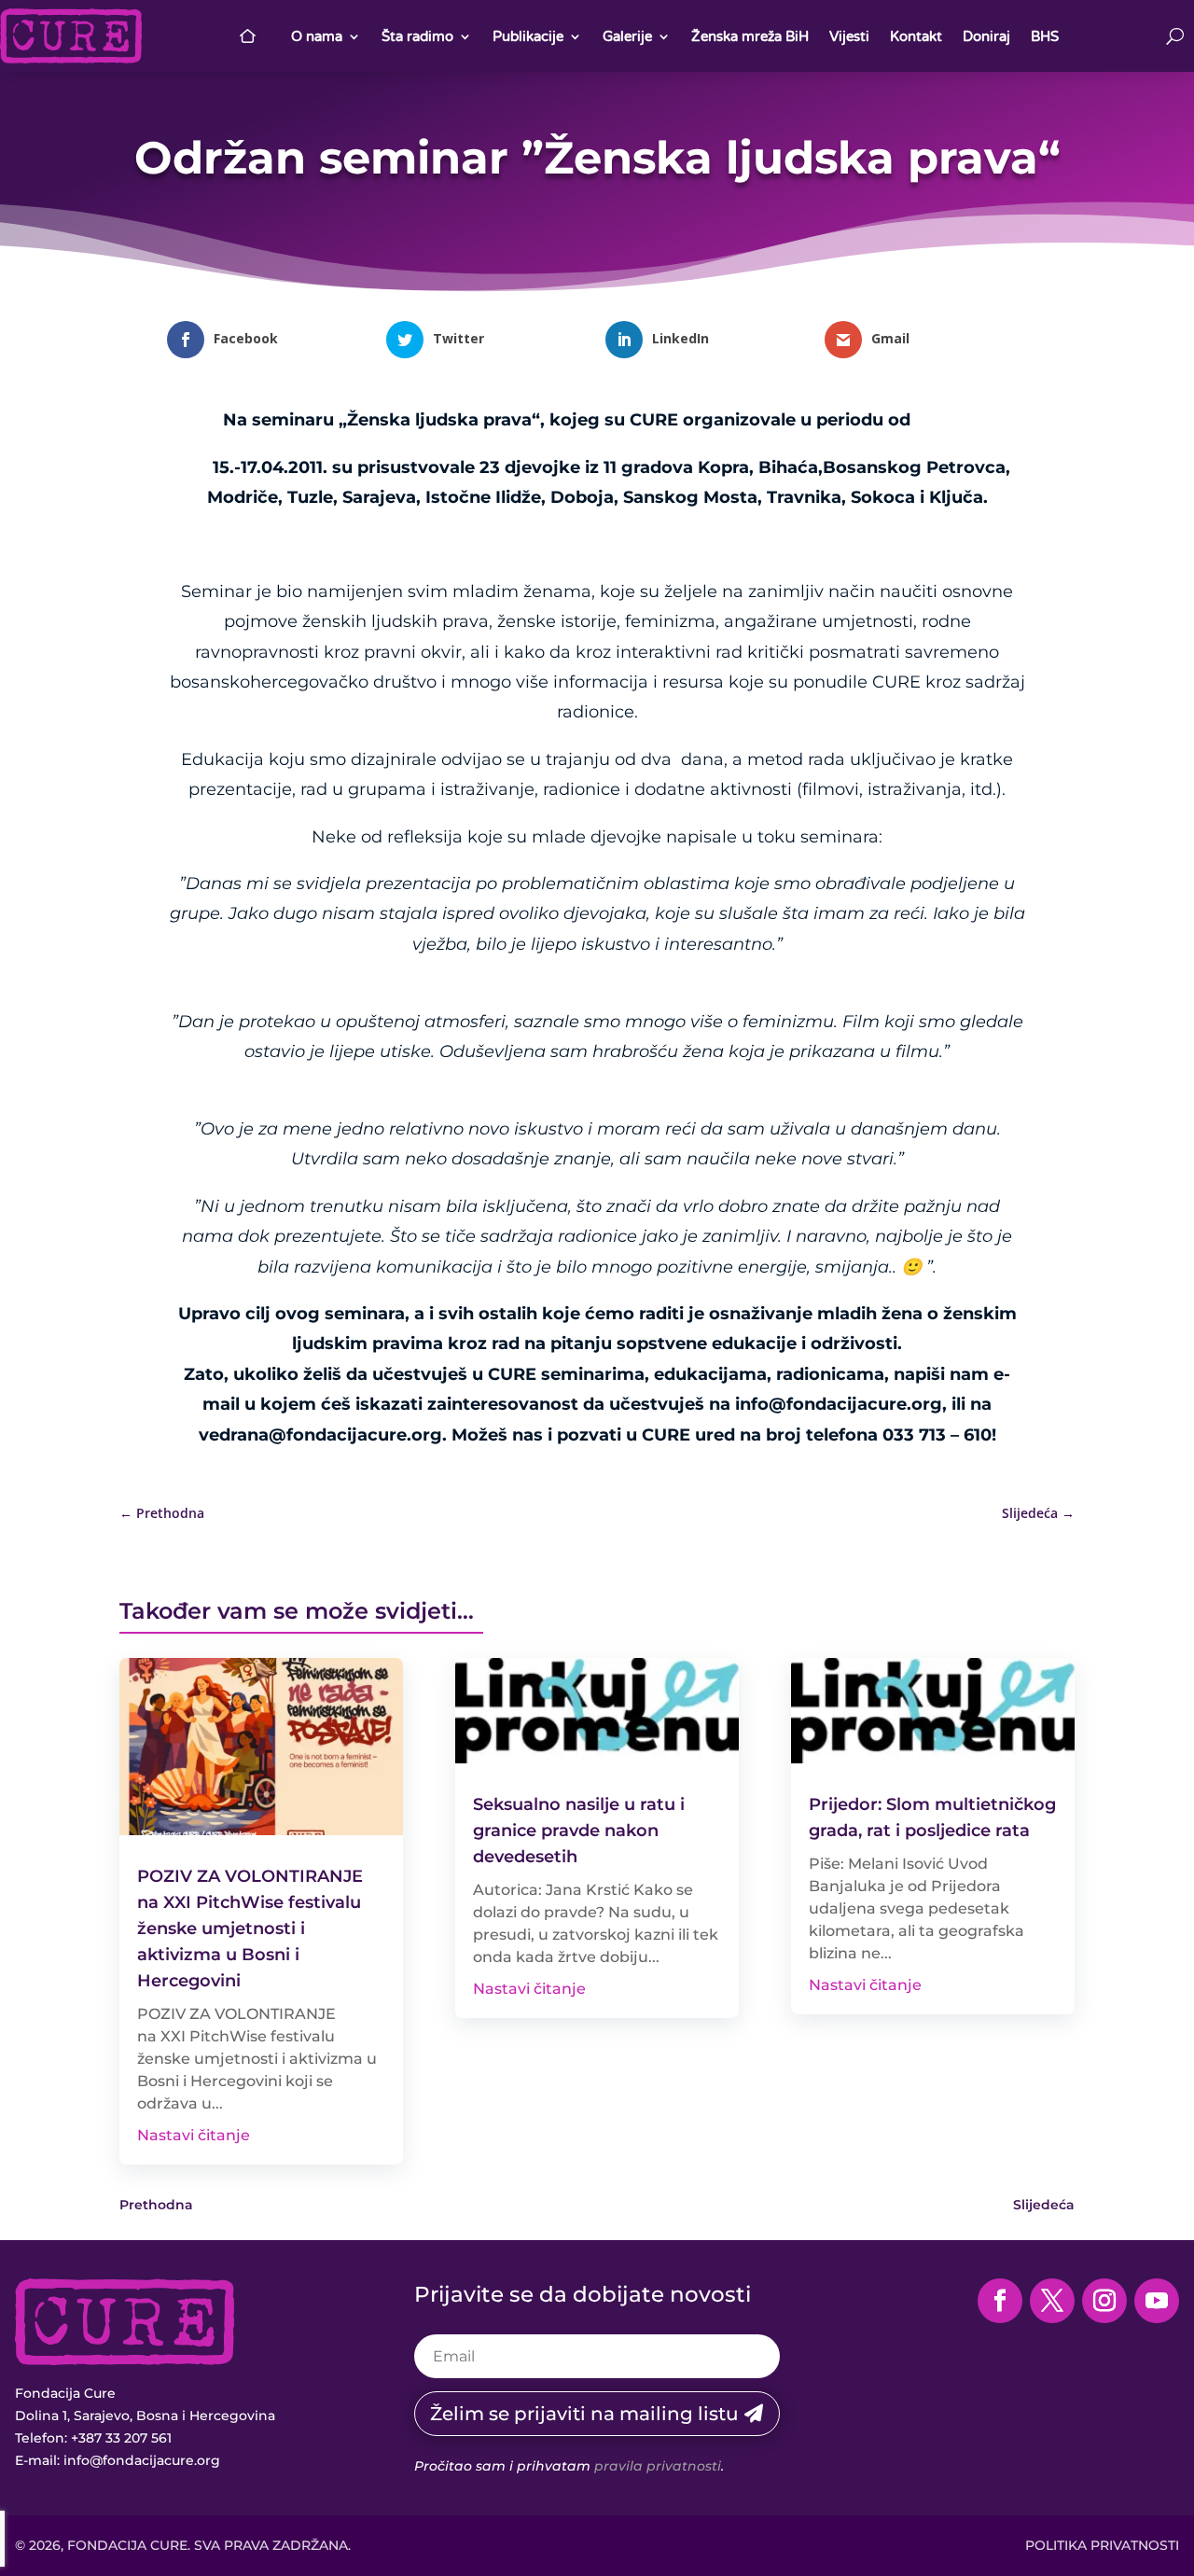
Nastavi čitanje (194, 2135)
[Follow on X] (1052, 2301)
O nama (317, 36)
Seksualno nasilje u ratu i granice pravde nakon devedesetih (579, 1831)
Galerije (627, 36)
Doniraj (986, 36)
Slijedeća (1044, 2205)
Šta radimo (417, 36)
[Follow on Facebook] (1000, 2301)
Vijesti (849, 36)
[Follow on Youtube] (1157, 2301)
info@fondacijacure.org (142, 2460)
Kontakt (916, 36)
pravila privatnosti (658, 2466)
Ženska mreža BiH (750, 36)
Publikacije (528, 36)
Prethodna (156, 2205)
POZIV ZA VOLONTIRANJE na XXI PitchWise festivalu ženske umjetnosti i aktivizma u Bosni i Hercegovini (250, 1929)
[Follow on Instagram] (1104, 2301)
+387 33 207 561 (121, 2438)
